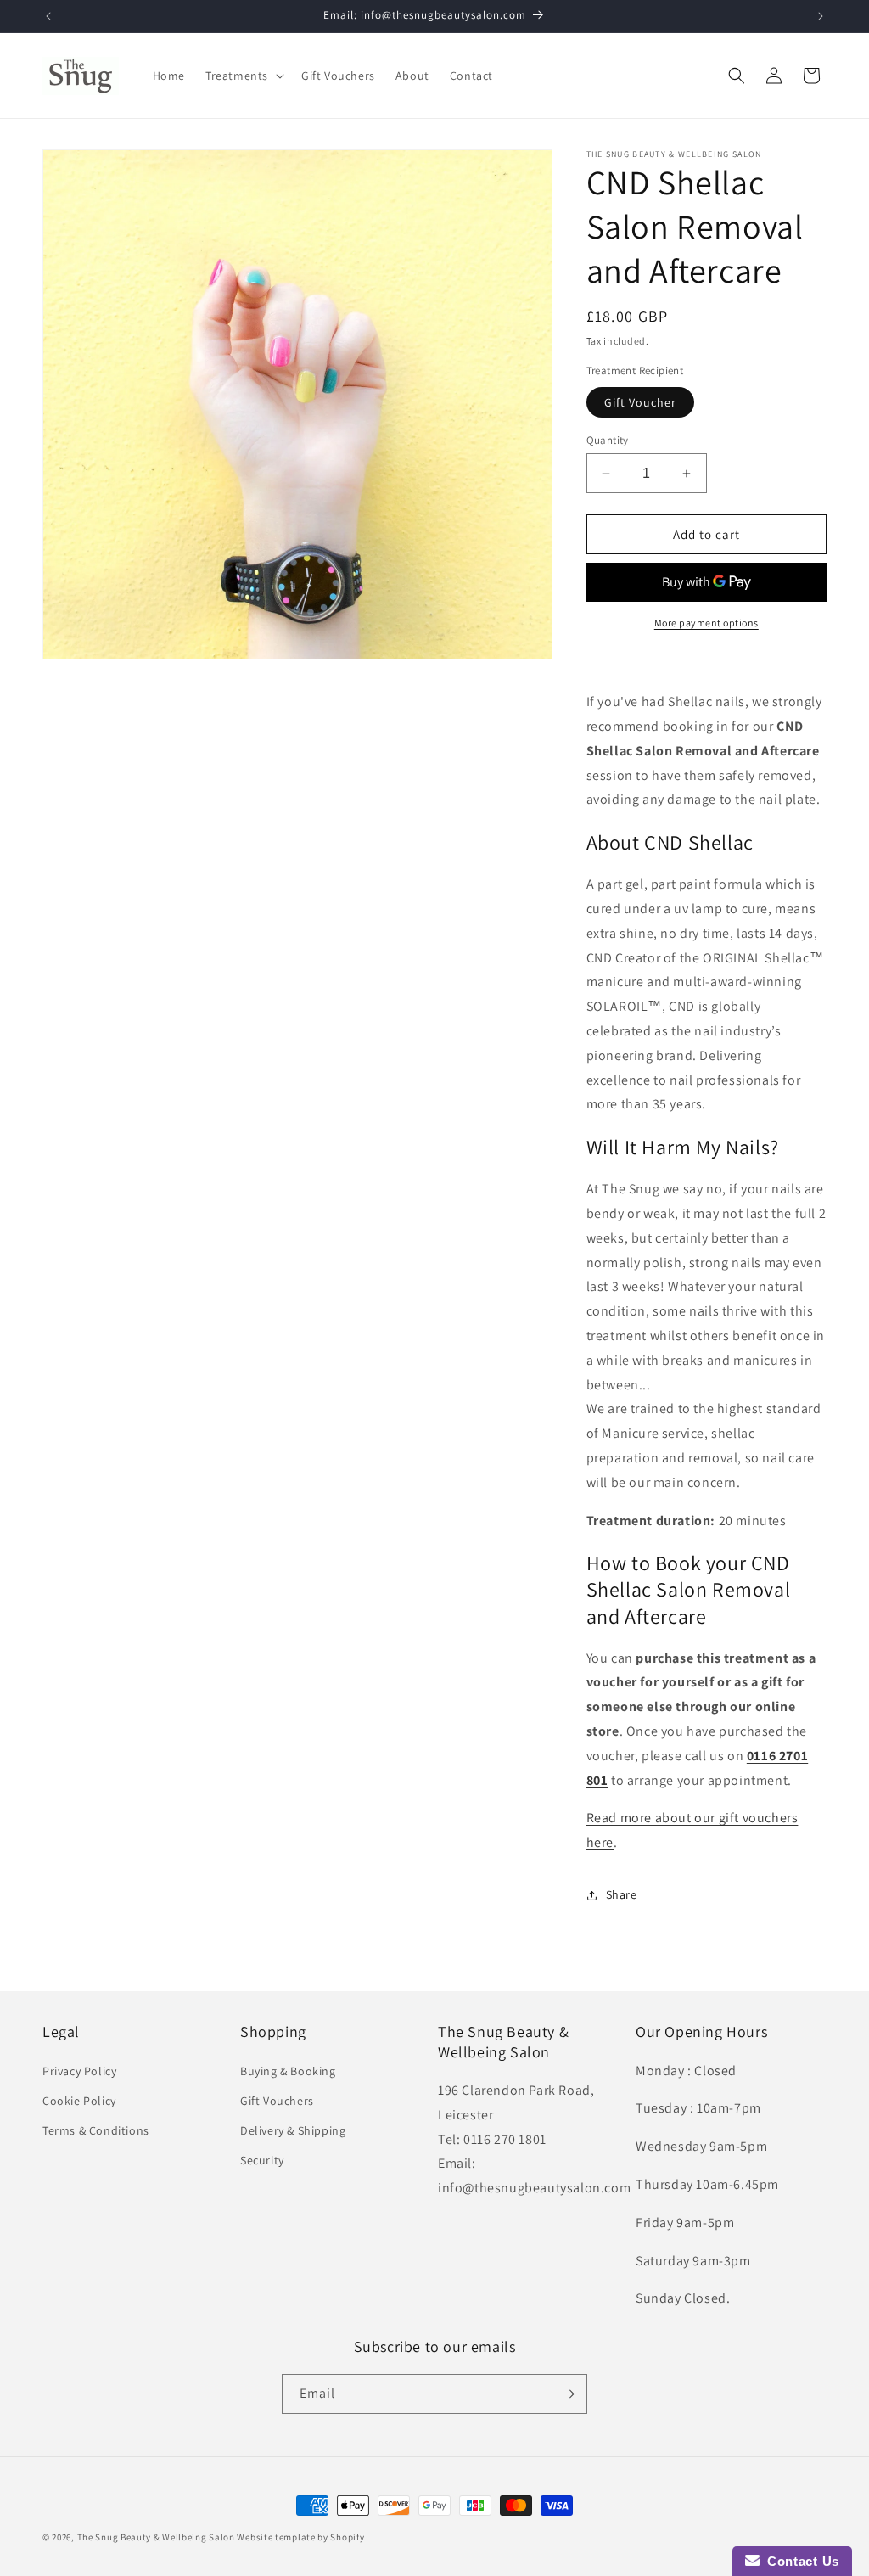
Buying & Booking (288, 2071)
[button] (243, 76)
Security (262, 2160)
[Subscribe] (568, 2394)
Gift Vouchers (277, 2101)
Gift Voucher (640, 402)
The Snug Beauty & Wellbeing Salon (156, 2537)
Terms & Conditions (96, 2130)
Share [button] (622, 1894)
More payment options (706, 623)
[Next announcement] (821, 16)
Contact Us (799, 2561)
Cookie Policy (79, 2101)
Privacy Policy (79, 2071)
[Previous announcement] (48, 16)
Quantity (608, 440)
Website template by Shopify (300, 2537)
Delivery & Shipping (293, 2130)
